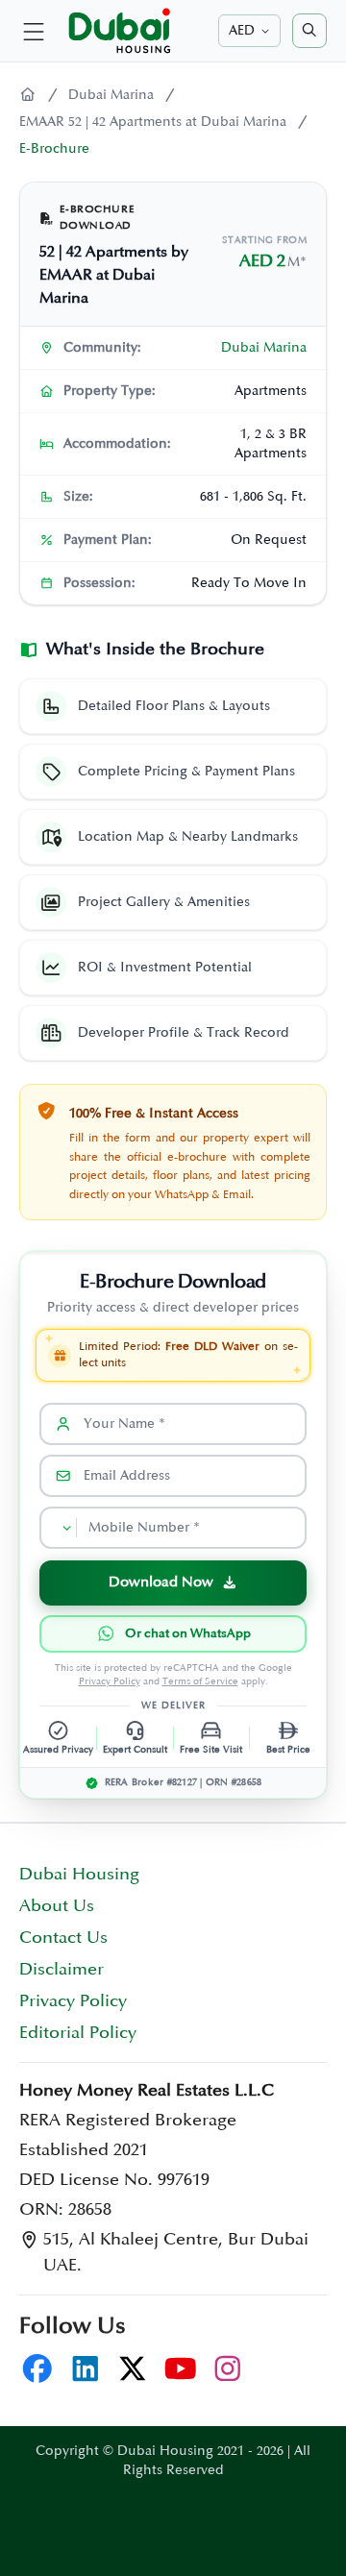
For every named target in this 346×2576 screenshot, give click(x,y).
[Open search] (309, 31)
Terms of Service (200, 1681)
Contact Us (63, 1938)
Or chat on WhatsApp (188, 1633)
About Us (57, 1906)
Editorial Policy (78, 2033)
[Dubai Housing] (28, 95)
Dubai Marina (111, 95)
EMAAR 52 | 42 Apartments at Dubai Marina (153, 122)
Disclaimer (62, 1970)
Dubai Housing (79, 1875)
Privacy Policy (110, 1681)
